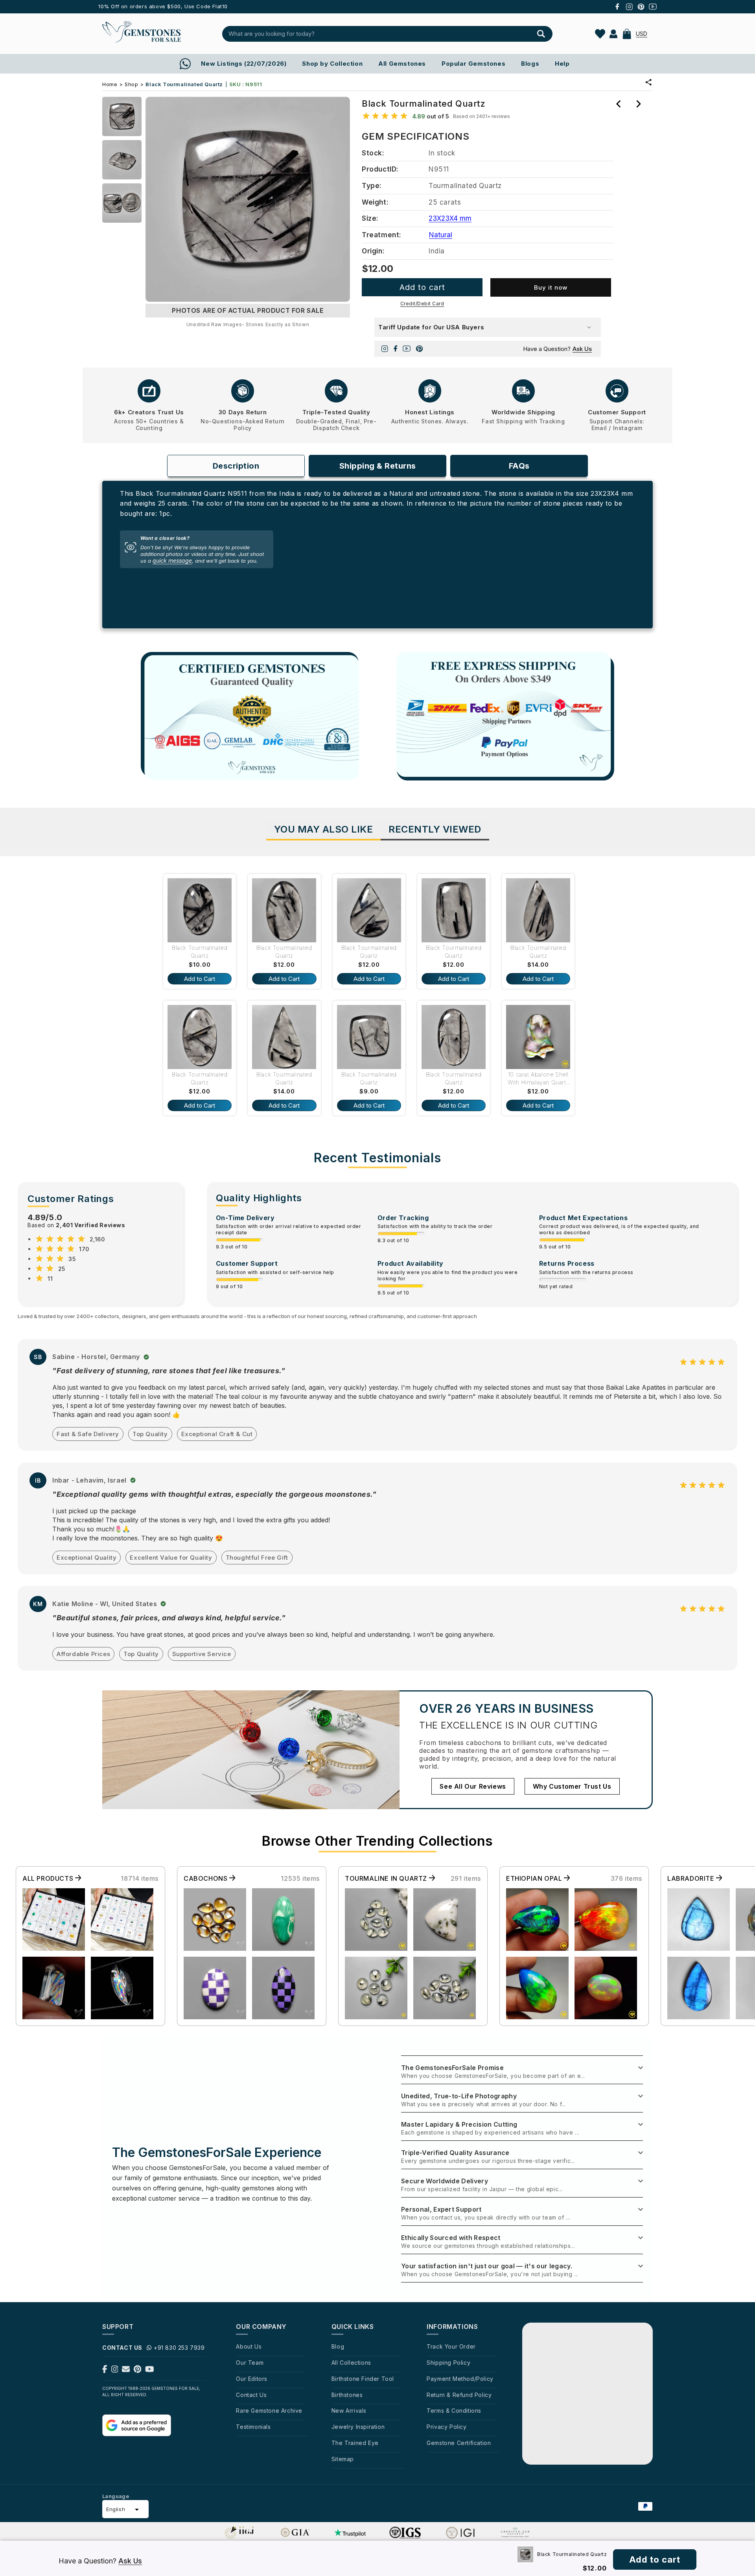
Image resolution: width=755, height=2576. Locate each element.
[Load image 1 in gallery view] (122, 116)
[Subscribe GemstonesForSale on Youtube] (150, 2371)
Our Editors (252, 2379)
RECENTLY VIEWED (435, 829)
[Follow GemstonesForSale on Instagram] (115, 2371)
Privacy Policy (447, 2427)
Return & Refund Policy (459, 2395)
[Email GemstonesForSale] (126, 2371)
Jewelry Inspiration (358, 2427)
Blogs (530, 64)
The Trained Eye (355, 2443)
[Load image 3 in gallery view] (122, 203)
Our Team (250, 2363)
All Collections (351, 2363)
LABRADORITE (692, 1878)
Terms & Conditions (454, 2411)
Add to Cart (200, 979)
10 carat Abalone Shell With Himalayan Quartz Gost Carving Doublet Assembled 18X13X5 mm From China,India (539, 1079)
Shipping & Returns (378, 466)
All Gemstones (402, 64)
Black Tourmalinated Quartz (200, 952)
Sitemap (343, 2459)
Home (110, 84)
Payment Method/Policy (460, 2379)
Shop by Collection (332, 64)
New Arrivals (349, 2411)
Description (236, 466)
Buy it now (551, 287)
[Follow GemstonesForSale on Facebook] (105, 2371)
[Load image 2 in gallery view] (122, 160)
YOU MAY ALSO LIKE (324, 829)
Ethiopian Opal (535, 1878)
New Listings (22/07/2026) (244, 64)
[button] (627, 34)
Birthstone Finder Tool (363, 2379)
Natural (441, 235)
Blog (338, 2346)
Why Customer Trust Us (572, 1786)
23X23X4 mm (450, 218)
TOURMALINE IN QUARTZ (387, 1878)
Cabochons (206, 1878)
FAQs (519, 466)
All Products (49, 1878)
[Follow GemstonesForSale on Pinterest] (137, 2371)
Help (562, 64)
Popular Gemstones (473, 64)
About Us (249, 2346)
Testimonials (253, 2427)
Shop (131, 84)
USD (642, 34)
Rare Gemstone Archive (269, 2411)
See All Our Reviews (473, 1786)
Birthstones (347, 2395)
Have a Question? (557, 349)
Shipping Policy (448, 2363)
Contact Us (251, 2395)
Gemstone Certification (459, 2443)
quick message (172, 561)
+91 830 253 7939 (179, 2348)
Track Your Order (451, 2346)
